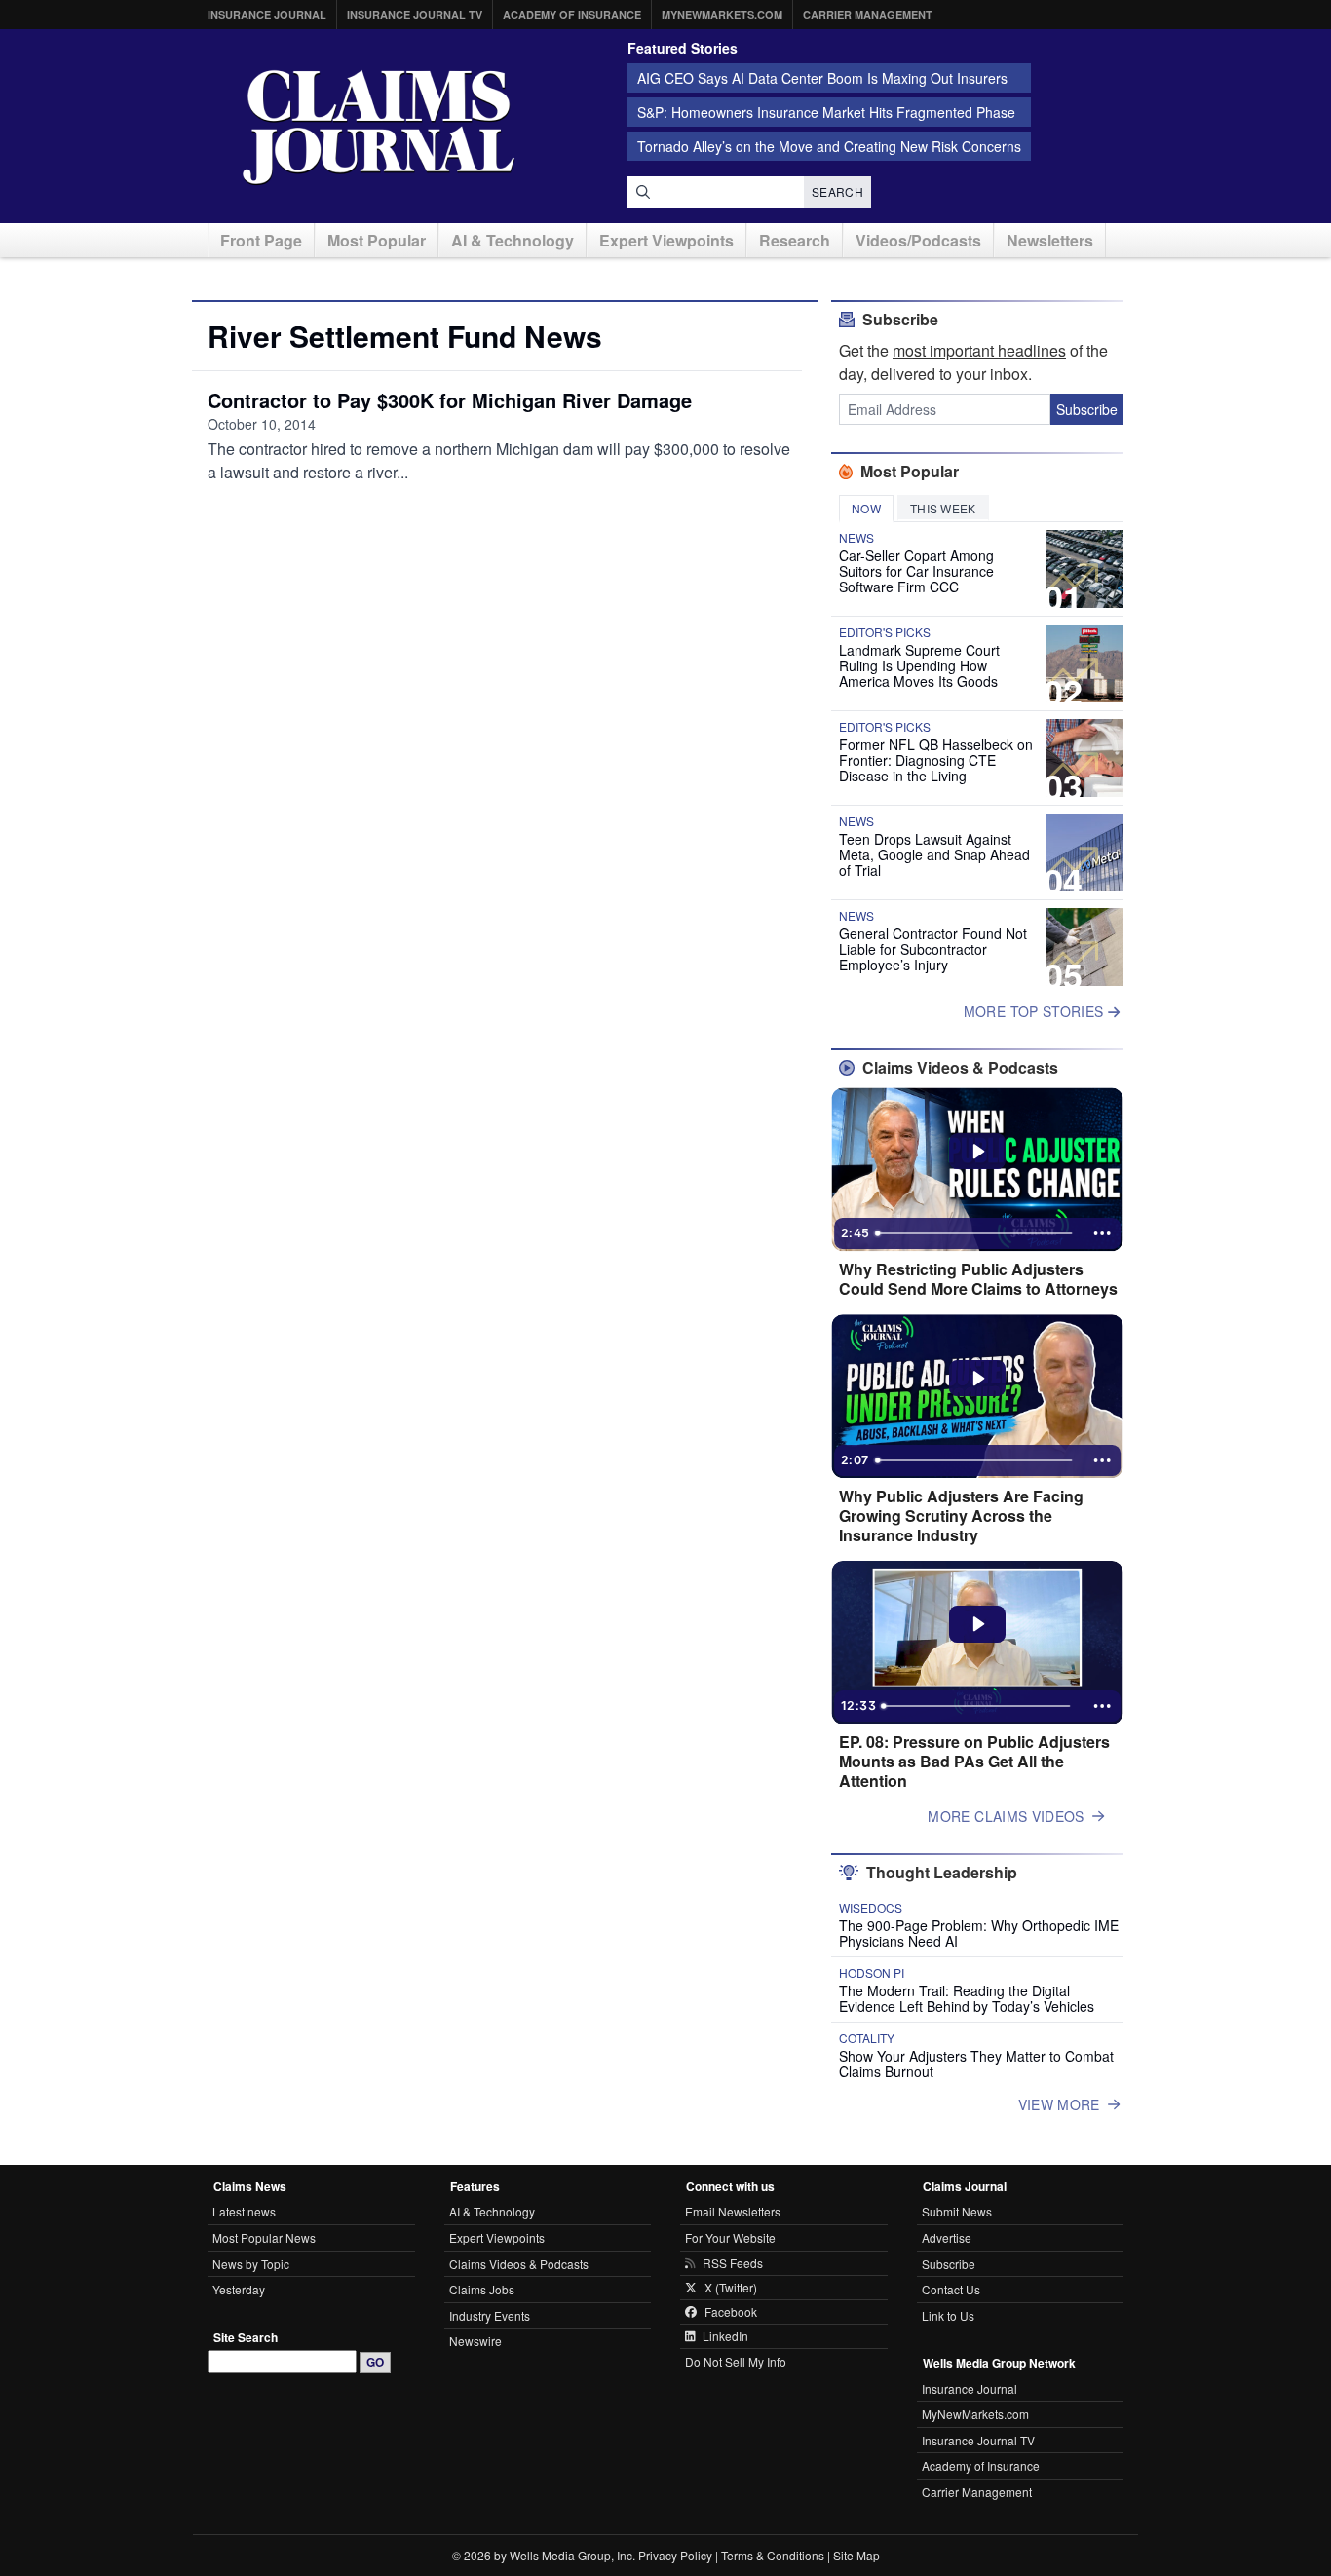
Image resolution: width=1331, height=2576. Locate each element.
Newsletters (1050, 240)
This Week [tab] (943, 508)
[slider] (975, 1233)
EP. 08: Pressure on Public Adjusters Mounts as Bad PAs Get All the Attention (974, 1762)
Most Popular (377, 240)
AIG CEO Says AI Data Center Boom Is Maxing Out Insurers (822, 78)
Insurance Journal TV (415, 14)
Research (795, 240)
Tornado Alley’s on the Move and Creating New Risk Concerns (829, 146)
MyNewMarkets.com (722, 14)
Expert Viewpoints (666, 240)
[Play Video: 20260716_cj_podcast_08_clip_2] (978, 1152)
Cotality (867, 2038)
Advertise (947, 2237)
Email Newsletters (733, 2211)
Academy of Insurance (572, 14)
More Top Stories (1036, 1011)
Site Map (856, 2555)
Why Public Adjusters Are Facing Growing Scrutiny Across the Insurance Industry (961, 1516)
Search (837, 191)
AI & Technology (513, 240)
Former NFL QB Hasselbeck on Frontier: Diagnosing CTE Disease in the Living (936, 760)
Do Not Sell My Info (736, 2361)
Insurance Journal (267, 14)
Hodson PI (872, 1973)
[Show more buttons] (1102, 1233)
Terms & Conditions (773, 2555)
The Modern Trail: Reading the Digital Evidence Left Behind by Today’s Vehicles (967, 1998)
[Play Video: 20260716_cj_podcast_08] (978, 1624)
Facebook (731, 2312)
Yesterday (239, 2289)
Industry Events (490, 2315)
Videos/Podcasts (918, 240)
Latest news (244, 2211)
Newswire (475, 2341)
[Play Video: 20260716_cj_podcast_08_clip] (978, 1379)
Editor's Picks (885, 632)
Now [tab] (866, 508)
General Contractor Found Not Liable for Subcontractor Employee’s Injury (933, 949)
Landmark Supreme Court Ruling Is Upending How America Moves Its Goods (919, 665)
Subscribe (1087, 409)
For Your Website (730, 2237)
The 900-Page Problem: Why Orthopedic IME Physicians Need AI (979, 1933)
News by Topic (251, 2264)
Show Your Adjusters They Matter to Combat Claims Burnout (976, 2064)
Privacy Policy (675, 2555)
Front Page (261, 240)
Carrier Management (868, 14)
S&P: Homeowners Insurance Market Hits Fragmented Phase (826, 112)
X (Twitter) (731, 2288)
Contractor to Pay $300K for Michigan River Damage (450, 400)
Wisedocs (871, 1908)
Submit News (957, 2211)
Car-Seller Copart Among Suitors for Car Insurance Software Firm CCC (916, 571)
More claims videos (1006, 1816)
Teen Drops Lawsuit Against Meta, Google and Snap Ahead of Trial (934, 854)
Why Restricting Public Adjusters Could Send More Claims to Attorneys (978, 1279)
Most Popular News (264, 2237)
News (856, 538)
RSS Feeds (733, 2263)
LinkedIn (725, 2336)
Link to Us (948, 2315)
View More (1059, 2104)
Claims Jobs (482, 2289)
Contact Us (951, 2289)
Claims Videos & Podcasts (519, 2264)
